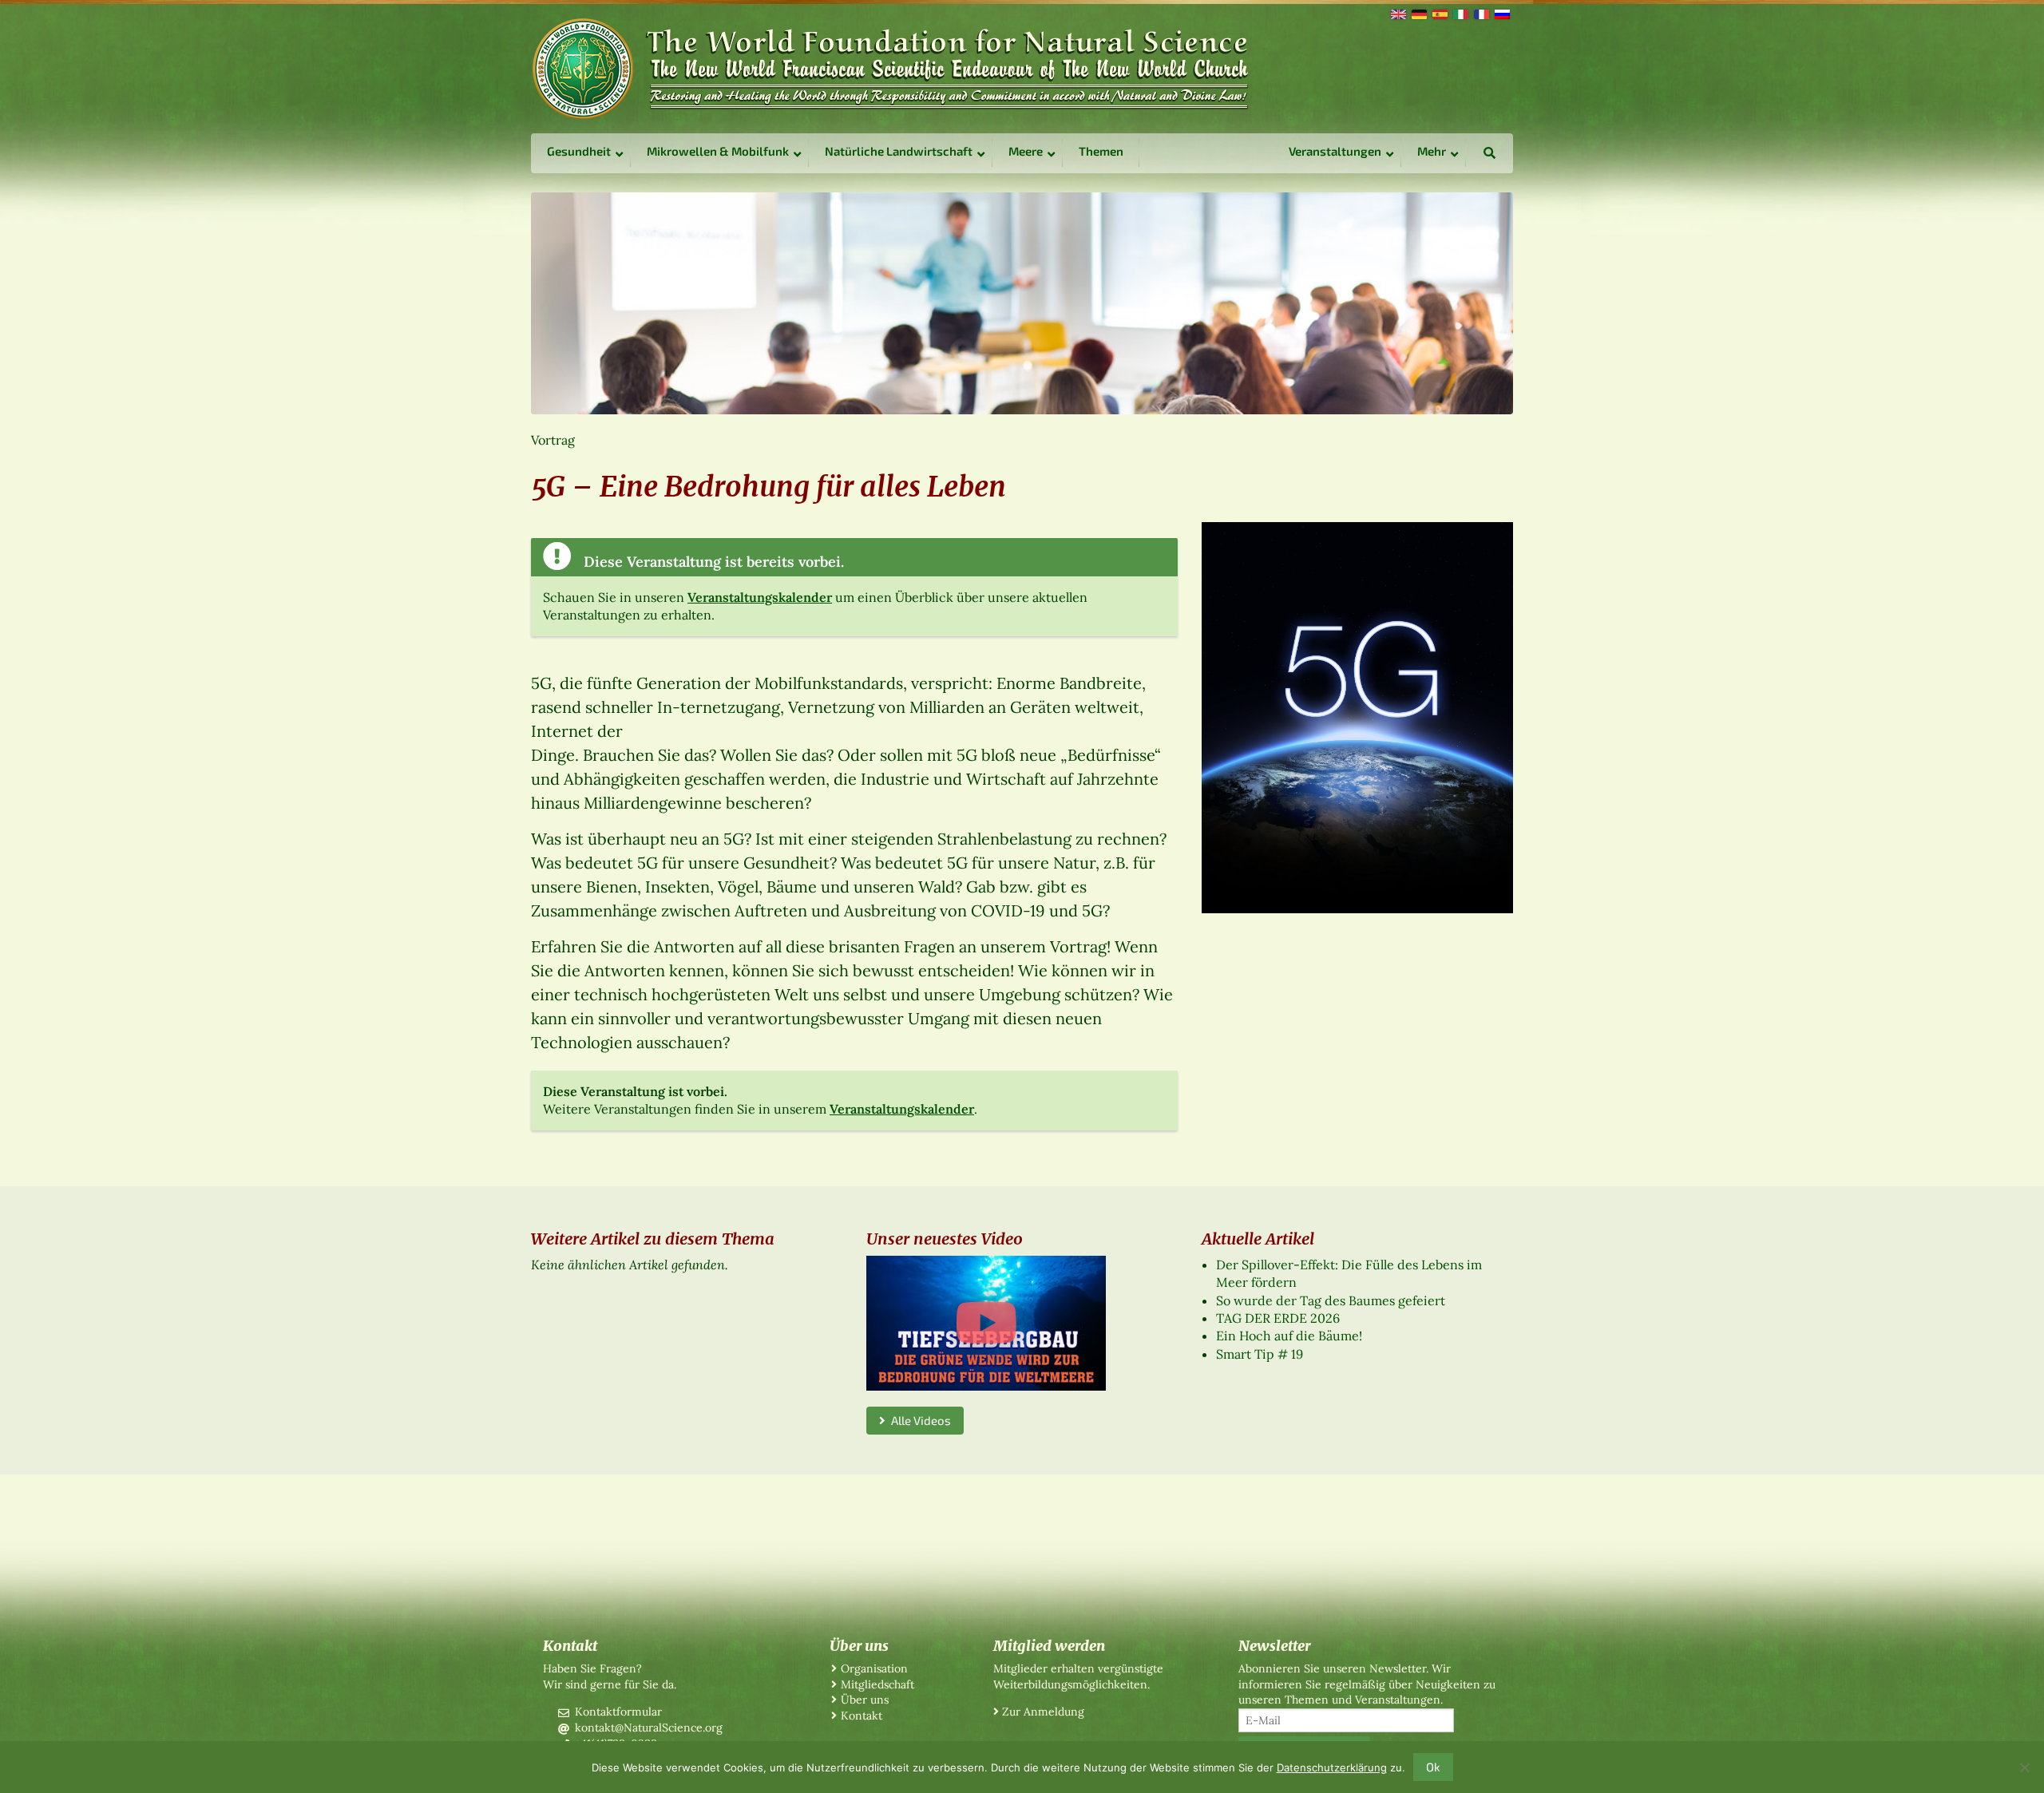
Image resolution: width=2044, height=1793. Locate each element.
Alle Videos (918, 1420)
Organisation (874, 1668)
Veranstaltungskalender (760, 597)
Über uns (865, 1700)
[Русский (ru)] (1501, 13)
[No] (2024, 1767)
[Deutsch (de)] (1418, 13)
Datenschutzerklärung (1332, 1767)
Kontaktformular (618, 1712)
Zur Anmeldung (1043, 1712)
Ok (1433, 1767)
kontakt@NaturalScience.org (649, 1728)
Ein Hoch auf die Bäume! (1289, 1336)
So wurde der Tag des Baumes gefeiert (1331, 1300)
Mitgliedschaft (877, 1684)
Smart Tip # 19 (1260, 1354)
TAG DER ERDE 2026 (1278, 1318)
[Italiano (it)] (1460, 13)
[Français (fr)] (1480, 13)
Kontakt (862, 1716)
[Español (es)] (1439, 13)
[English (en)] (1397, 13)
